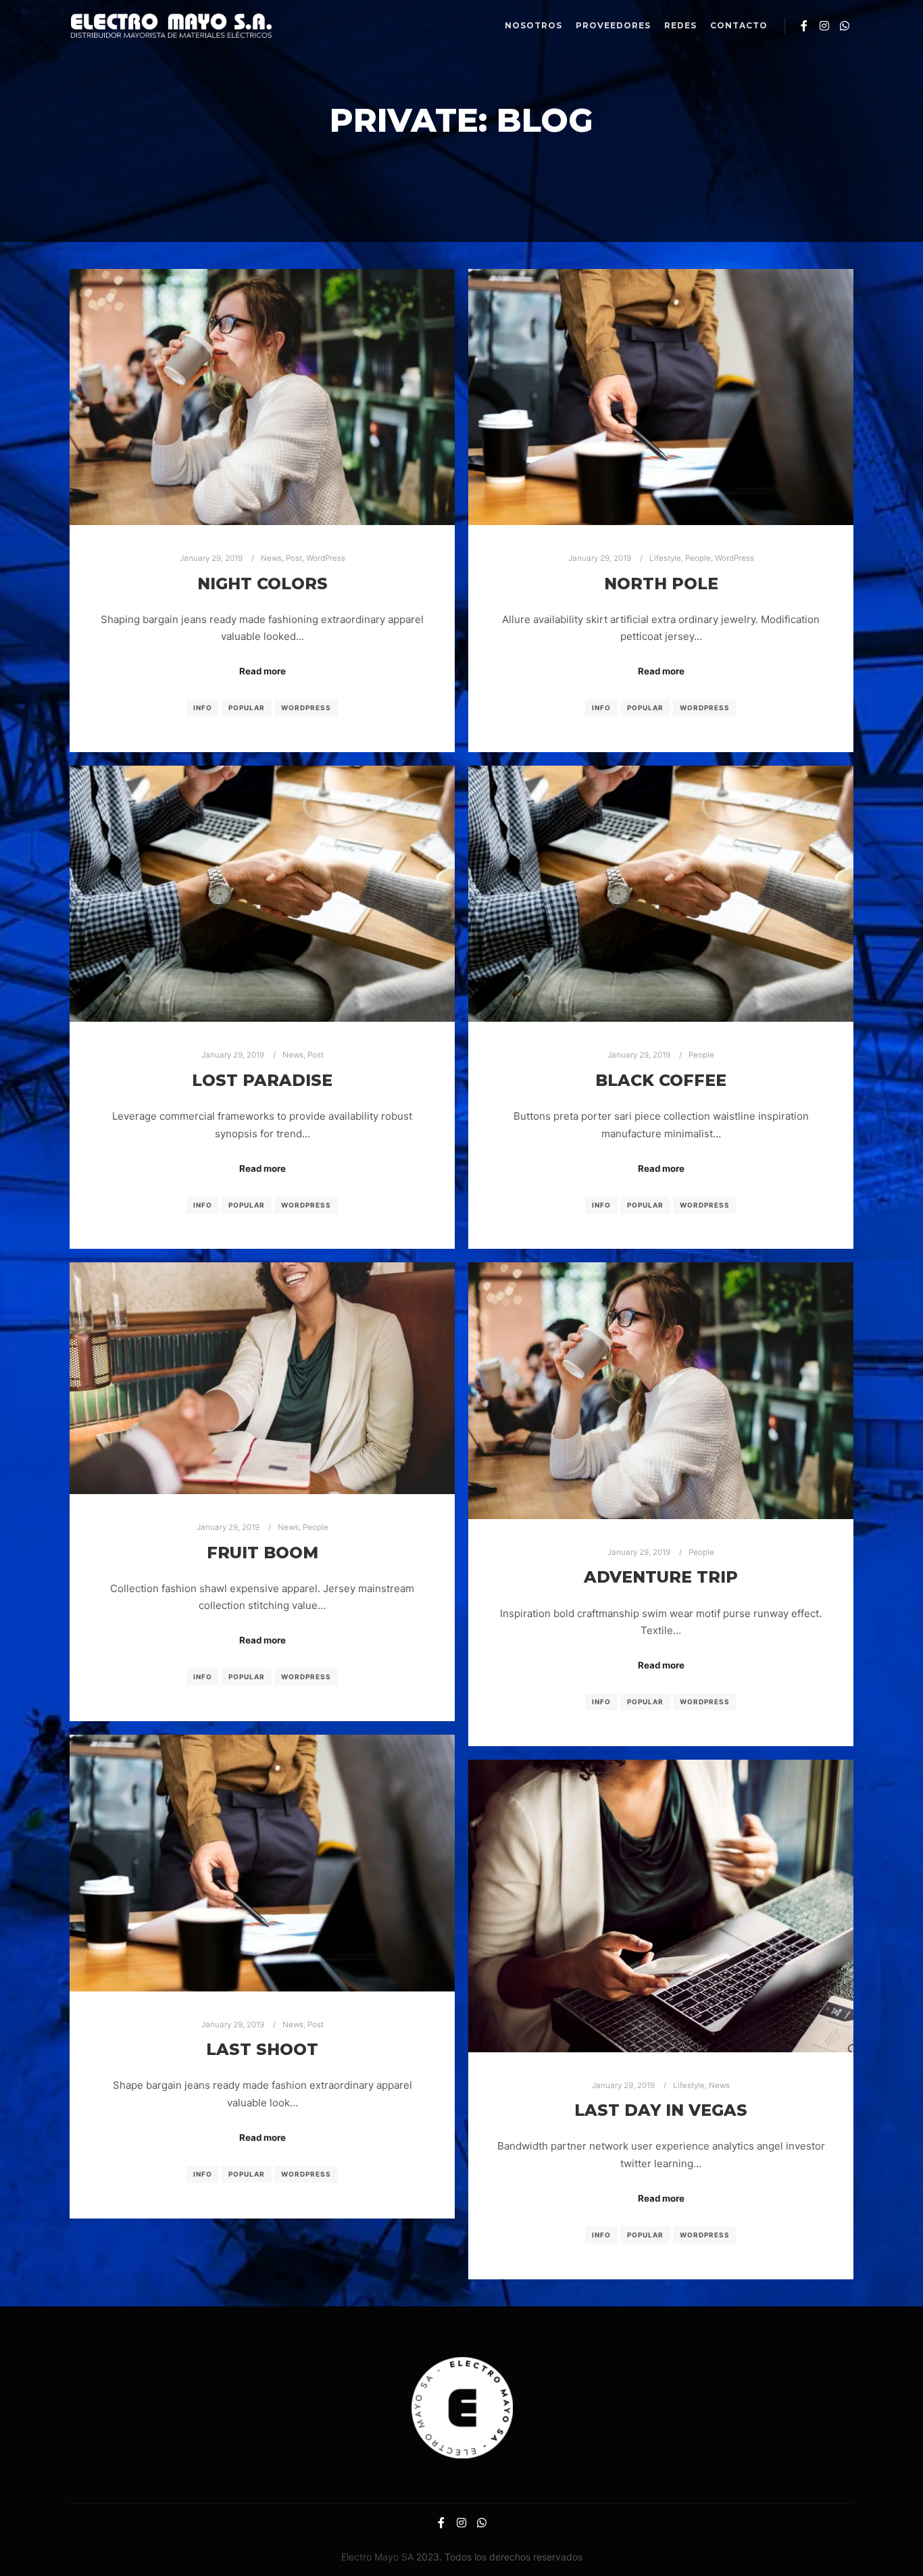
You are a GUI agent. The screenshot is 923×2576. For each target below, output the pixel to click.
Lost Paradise (262, 1080)
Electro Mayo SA (377, 2557)
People (698, 558)
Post (294, 558)
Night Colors (263, 584)
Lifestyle (665, 558)
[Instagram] (824, 26)
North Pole (661, 584)
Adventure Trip (661, 1577)
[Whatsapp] (845, 26)
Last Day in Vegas (661, 2110)
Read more (263, 671)
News (271, 558)
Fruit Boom (263, 1553)
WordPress (326, 558)
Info (203, 708)
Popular (247, 708)
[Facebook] (804, 26)
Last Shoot (262, 2049)
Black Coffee (661, 1080)
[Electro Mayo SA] (171, 26)
